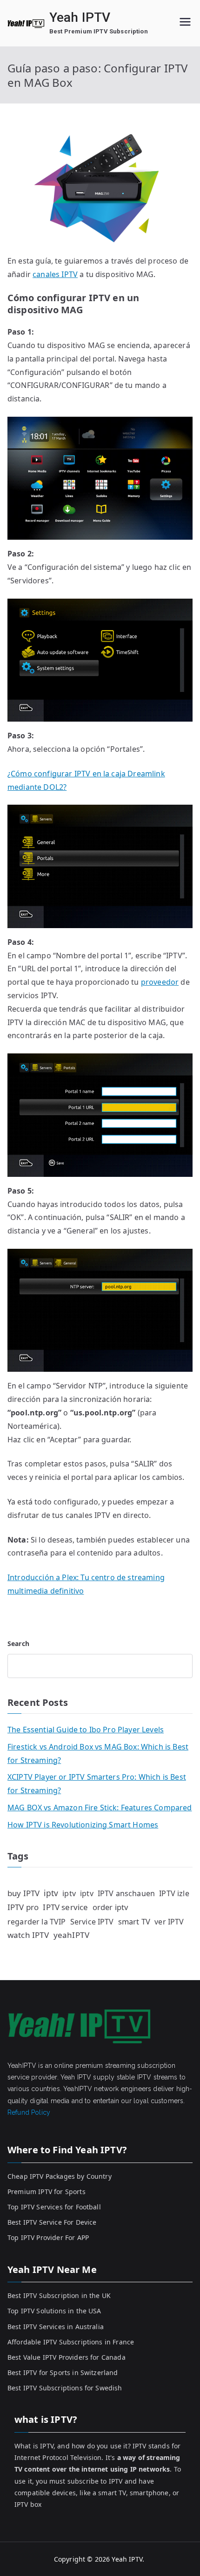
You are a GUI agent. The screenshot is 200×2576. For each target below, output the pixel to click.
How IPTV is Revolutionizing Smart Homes (83, 1825)
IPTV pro (23, 1907)
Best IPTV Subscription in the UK (59, 2295)
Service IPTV (92, 1922)
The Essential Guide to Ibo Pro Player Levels (86, 1730)
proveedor (160, 982)
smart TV (134, 1921)
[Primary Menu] (185, 23)
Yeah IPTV (80, 17)
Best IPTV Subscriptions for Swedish (65, 2388)
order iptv (110, 1907)
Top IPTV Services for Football (54, 2207)
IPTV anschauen (126, 1893)
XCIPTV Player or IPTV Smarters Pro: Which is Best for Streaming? (97, 1784)
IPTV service (65, 1907)
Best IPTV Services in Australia (56, 2327)
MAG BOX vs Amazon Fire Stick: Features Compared (100, 1808)
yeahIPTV (71, 1935)
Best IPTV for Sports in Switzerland (63, 2373)
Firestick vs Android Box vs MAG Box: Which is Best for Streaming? (98, 1753)
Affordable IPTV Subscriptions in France (71, 2342)
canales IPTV (55, 274)
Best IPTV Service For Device (52, 2222)
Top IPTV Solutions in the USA (54, 2311)
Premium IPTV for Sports (47, 2192)
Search (18, 1643)
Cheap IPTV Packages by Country (60, 2176)
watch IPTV (28, 1935)
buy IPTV (23, 1893)
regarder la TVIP (37, 1922)
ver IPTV (169, 1922)
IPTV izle (174, 1893)
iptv (51, 1893)
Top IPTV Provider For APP (48, 2237)
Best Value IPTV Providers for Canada (67, 2357)
